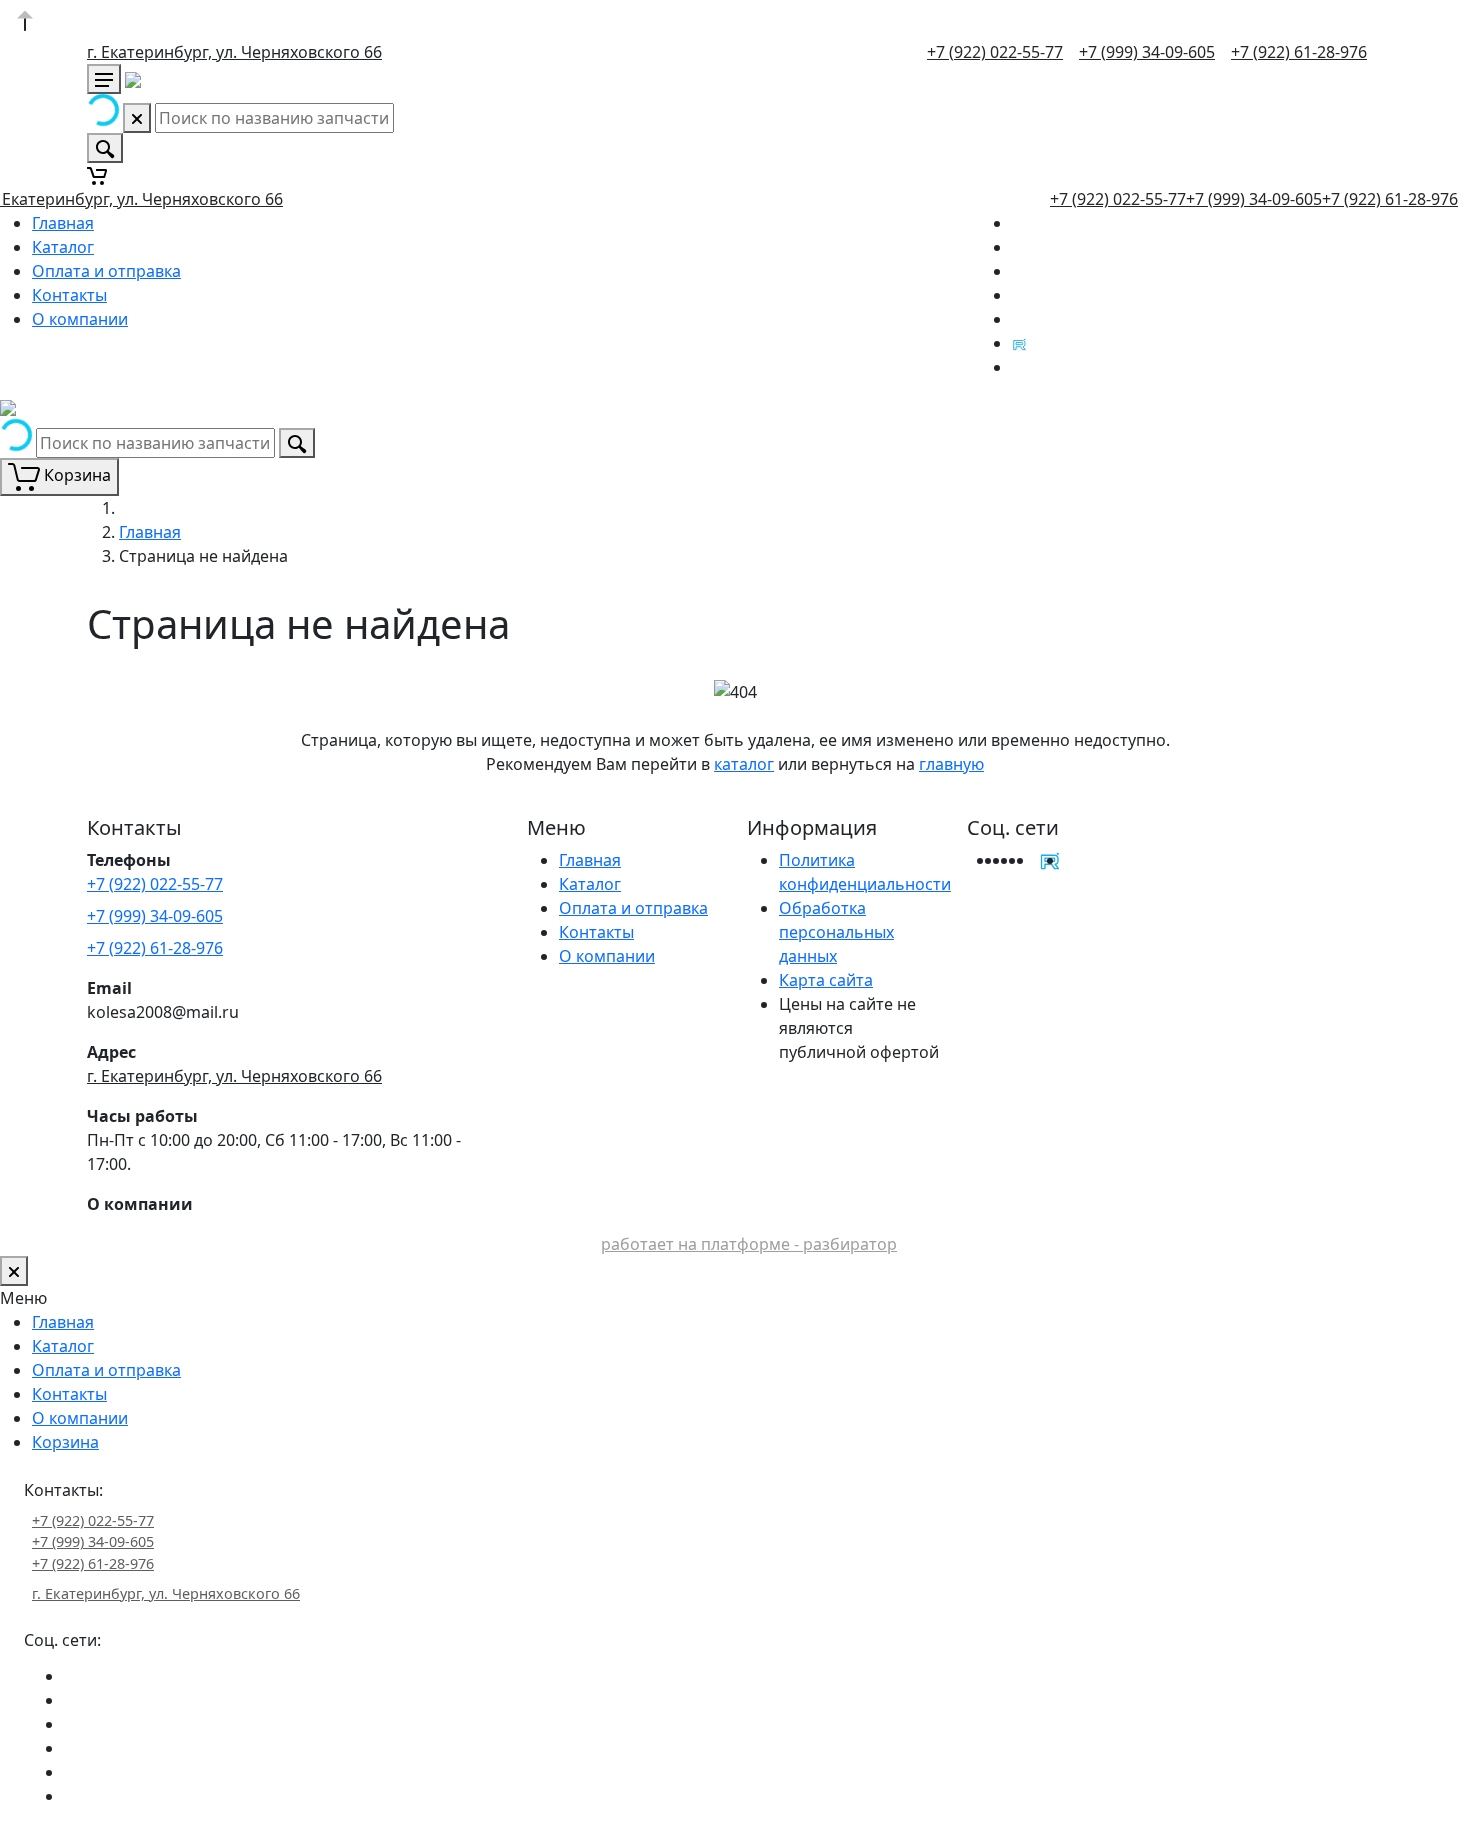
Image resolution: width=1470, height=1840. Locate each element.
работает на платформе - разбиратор (749, 1244)
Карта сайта (826, 980)
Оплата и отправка (106, 271)
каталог (744, 764)
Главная (63, 223)
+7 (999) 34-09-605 (1147, 52)
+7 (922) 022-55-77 (995, 52)
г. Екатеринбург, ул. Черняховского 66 (234, 52)
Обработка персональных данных (836, 932)
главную (951, 764)
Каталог (63, 247)
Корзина (65, 1442)
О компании (80, 319)
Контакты (69, 295)
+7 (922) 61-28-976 (1299, 52)
